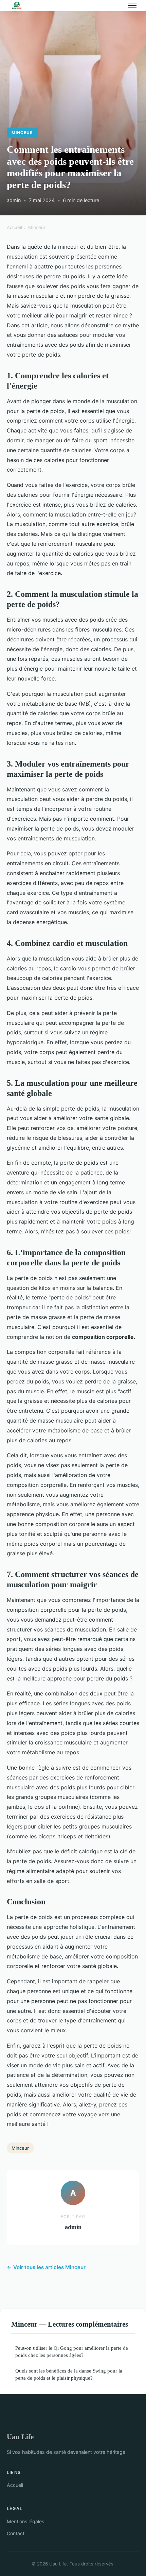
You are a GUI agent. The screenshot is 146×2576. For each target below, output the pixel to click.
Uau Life (20, 2437)
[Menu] (132, 5)
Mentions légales (25, 2521)
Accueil (14, 227)
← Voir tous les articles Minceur (46, 2267)
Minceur (22, 133)
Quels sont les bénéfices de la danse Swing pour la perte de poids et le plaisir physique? (69, 2374)
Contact (16, 2533)
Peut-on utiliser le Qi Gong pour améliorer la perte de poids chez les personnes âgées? (72, 2351)
